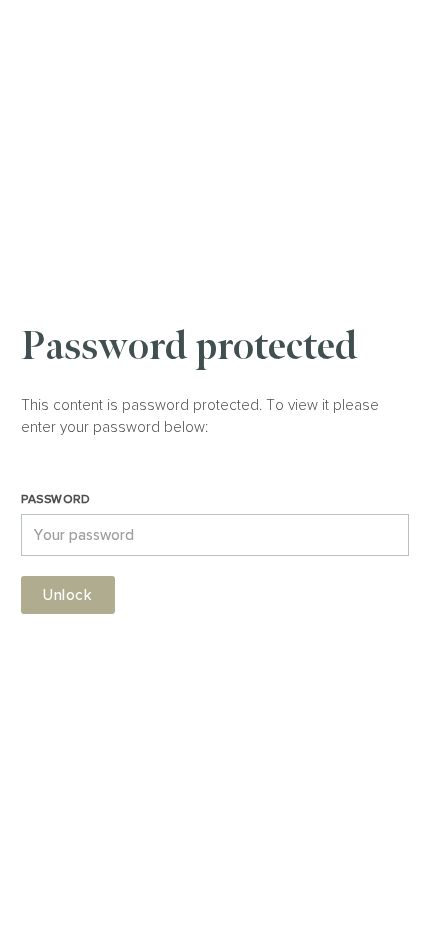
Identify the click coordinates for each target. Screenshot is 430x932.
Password (56, 498)
